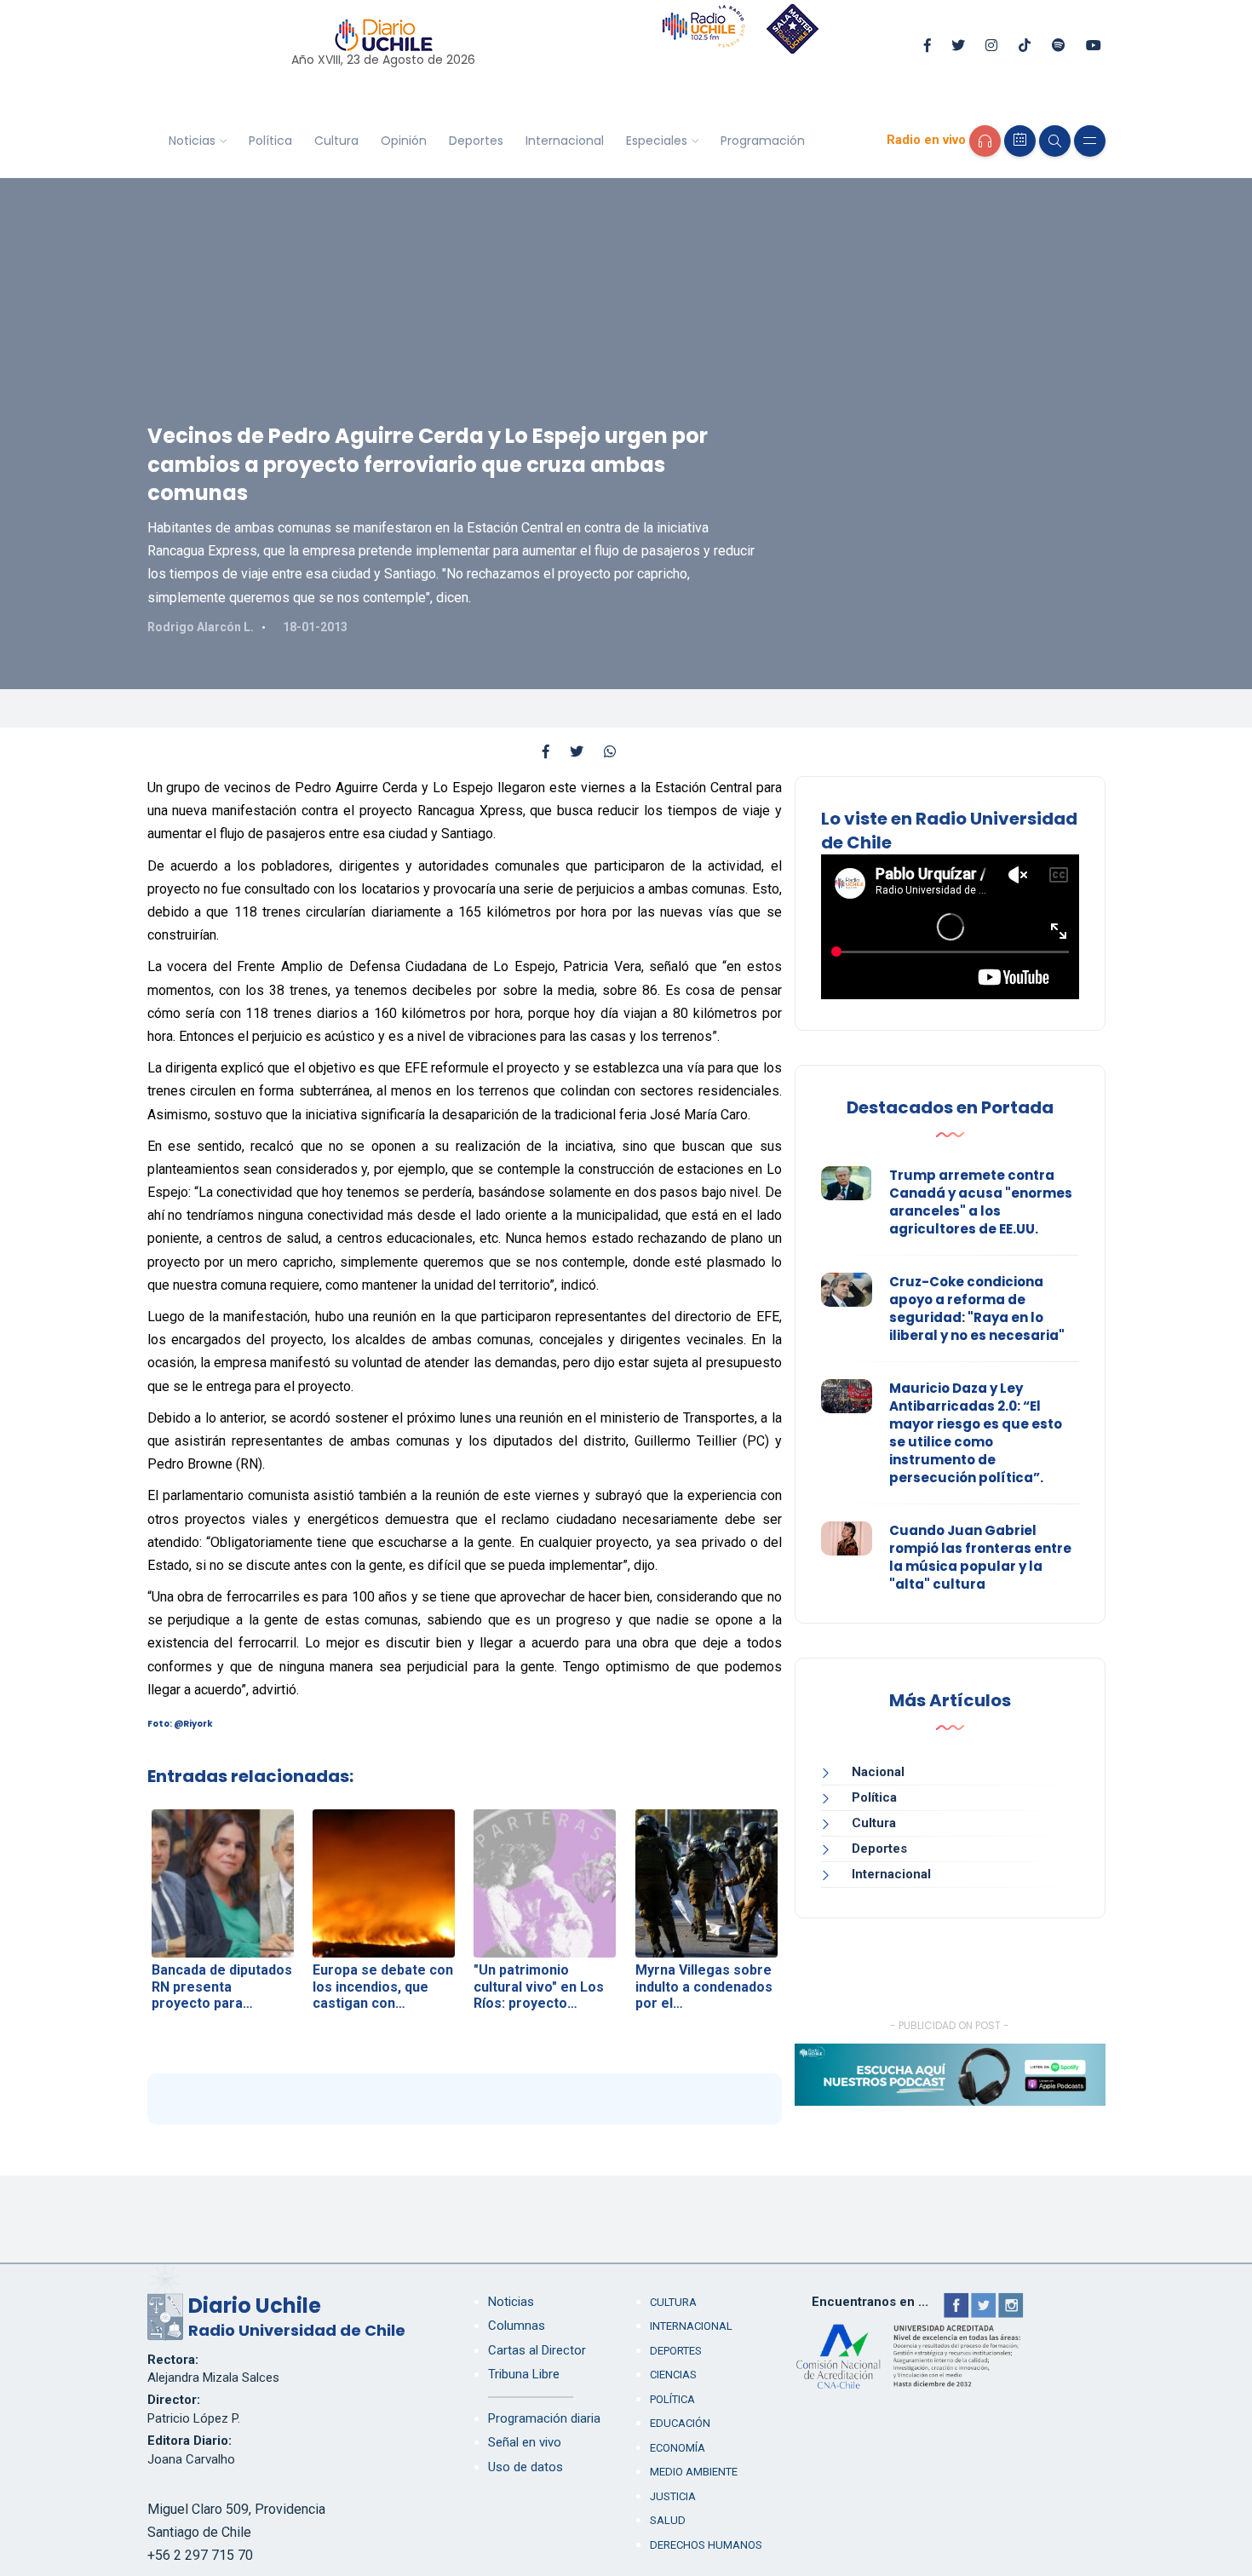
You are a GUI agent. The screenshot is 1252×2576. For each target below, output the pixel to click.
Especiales (657, 141)
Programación (763, 141)
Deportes (476, 141)
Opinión (404, 141)
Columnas (517, 2326)
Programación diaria (544, 2418)
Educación (680, 2423)
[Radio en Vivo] (985, 141)
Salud (668, 2520)
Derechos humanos (706, 2545)
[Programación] (1020, 141)
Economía (678, 2448)
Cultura (336, 141)
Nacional (878, 1772)
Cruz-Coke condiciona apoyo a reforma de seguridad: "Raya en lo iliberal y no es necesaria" (977, 1308)
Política (270, 141)
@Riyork (193, 1724)
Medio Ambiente (694, 2472)
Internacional (565, 141)
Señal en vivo (525, 2442)
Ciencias (673, 2375)
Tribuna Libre (524, 2374)
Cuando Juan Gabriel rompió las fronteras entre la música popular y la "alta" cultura (980, 1557)
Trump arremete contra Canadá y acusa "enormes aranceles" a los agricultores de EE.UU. (981, 1202)
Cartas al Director (537, 2350)
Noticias (192, 141)
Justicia (673, 2496)
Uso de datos (525, 2467)
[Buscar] (1055, 141)
